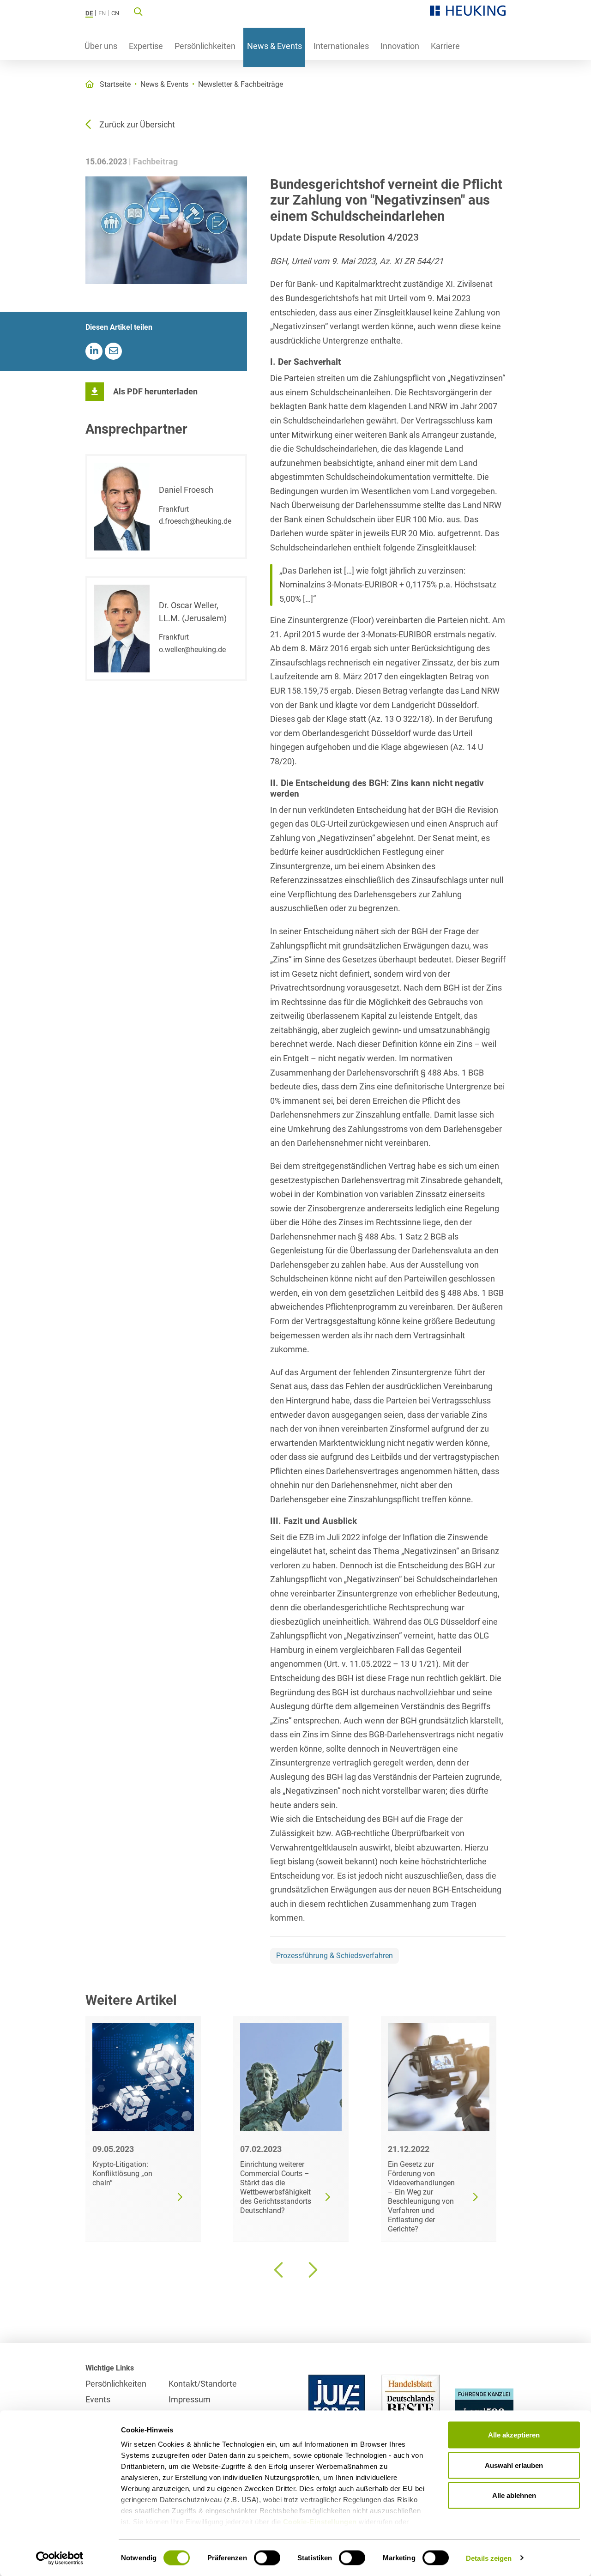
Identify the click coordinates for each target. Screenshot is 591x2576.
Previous (279, 2270)
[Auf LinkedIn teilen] (94, 351)
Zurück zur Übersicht (137, 124)
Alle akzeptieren (514, 2435)
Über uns (101, 46)
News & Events (274, 46)
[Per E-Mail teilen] (113, 351)
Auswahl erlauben (514, 2465)
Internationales (341, 46)
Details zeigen (489, 2558)
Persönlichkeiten (205, 46)
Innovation (400, 46)
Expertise (146, 46)
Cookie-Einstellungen (320, 2522)
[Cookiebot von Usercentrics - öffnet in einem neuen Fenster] (60, 2558)
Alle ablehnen (514, 2495)
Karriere (445, 46)
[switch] (267, 2558)
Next (312, 2270)
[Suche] (138, 11)
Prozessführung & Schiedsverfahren (335, 1956)
